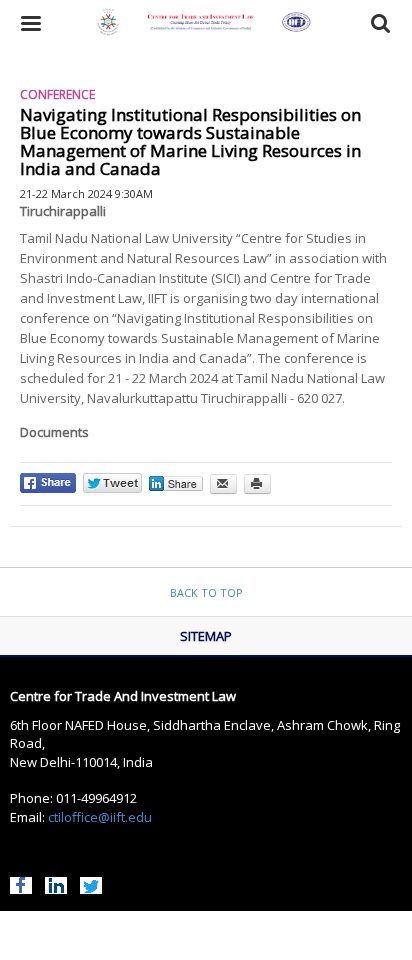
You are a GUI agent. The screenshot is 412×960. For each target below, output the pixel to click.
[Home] (206, 24)
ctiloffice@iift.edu (100, 817)
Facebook (21, 883)
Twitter (91, 883)
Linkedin (56, 883)
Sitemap (206, 636)
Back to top (206, 592)
